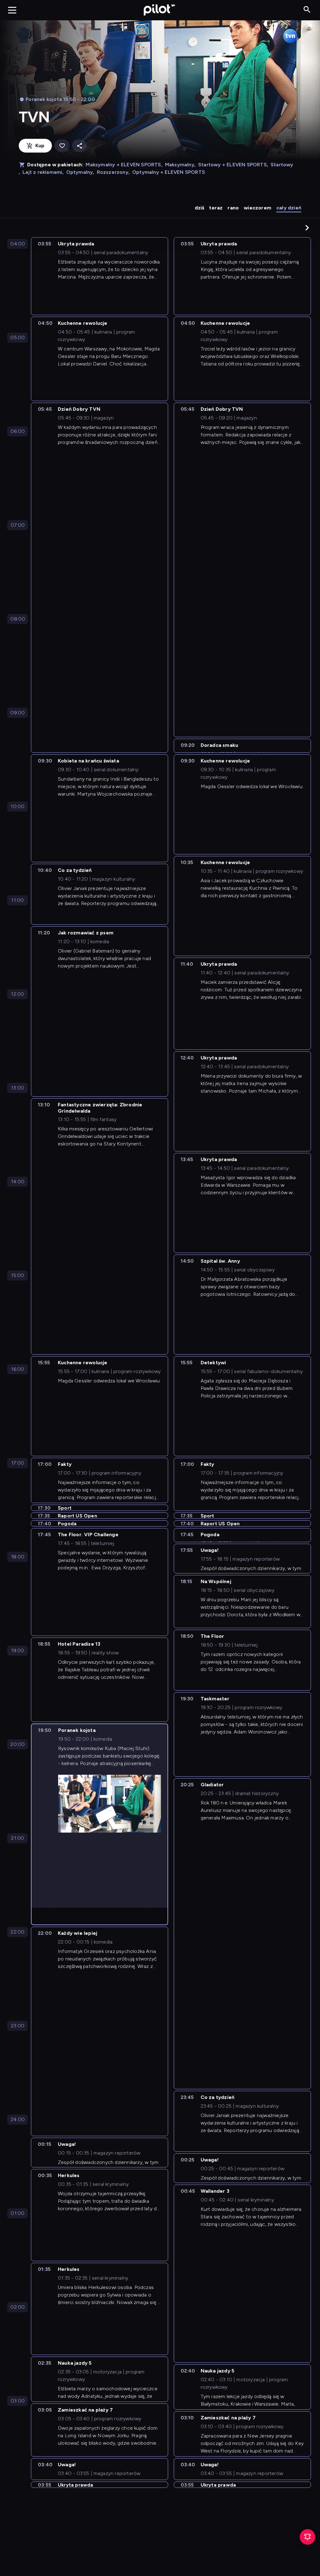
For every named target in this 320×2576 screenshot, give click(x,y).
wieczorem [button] (257, 208)
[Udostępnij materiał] (79, 146)
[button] (307, 228)
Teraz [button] (216, 208)
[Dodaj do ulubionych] (62, 146)
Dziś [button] (200, 208)
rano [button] (233, 208)
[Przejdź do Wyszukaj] (307, 10)
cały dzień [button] (289, 208)
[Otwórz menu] (12, 10)
